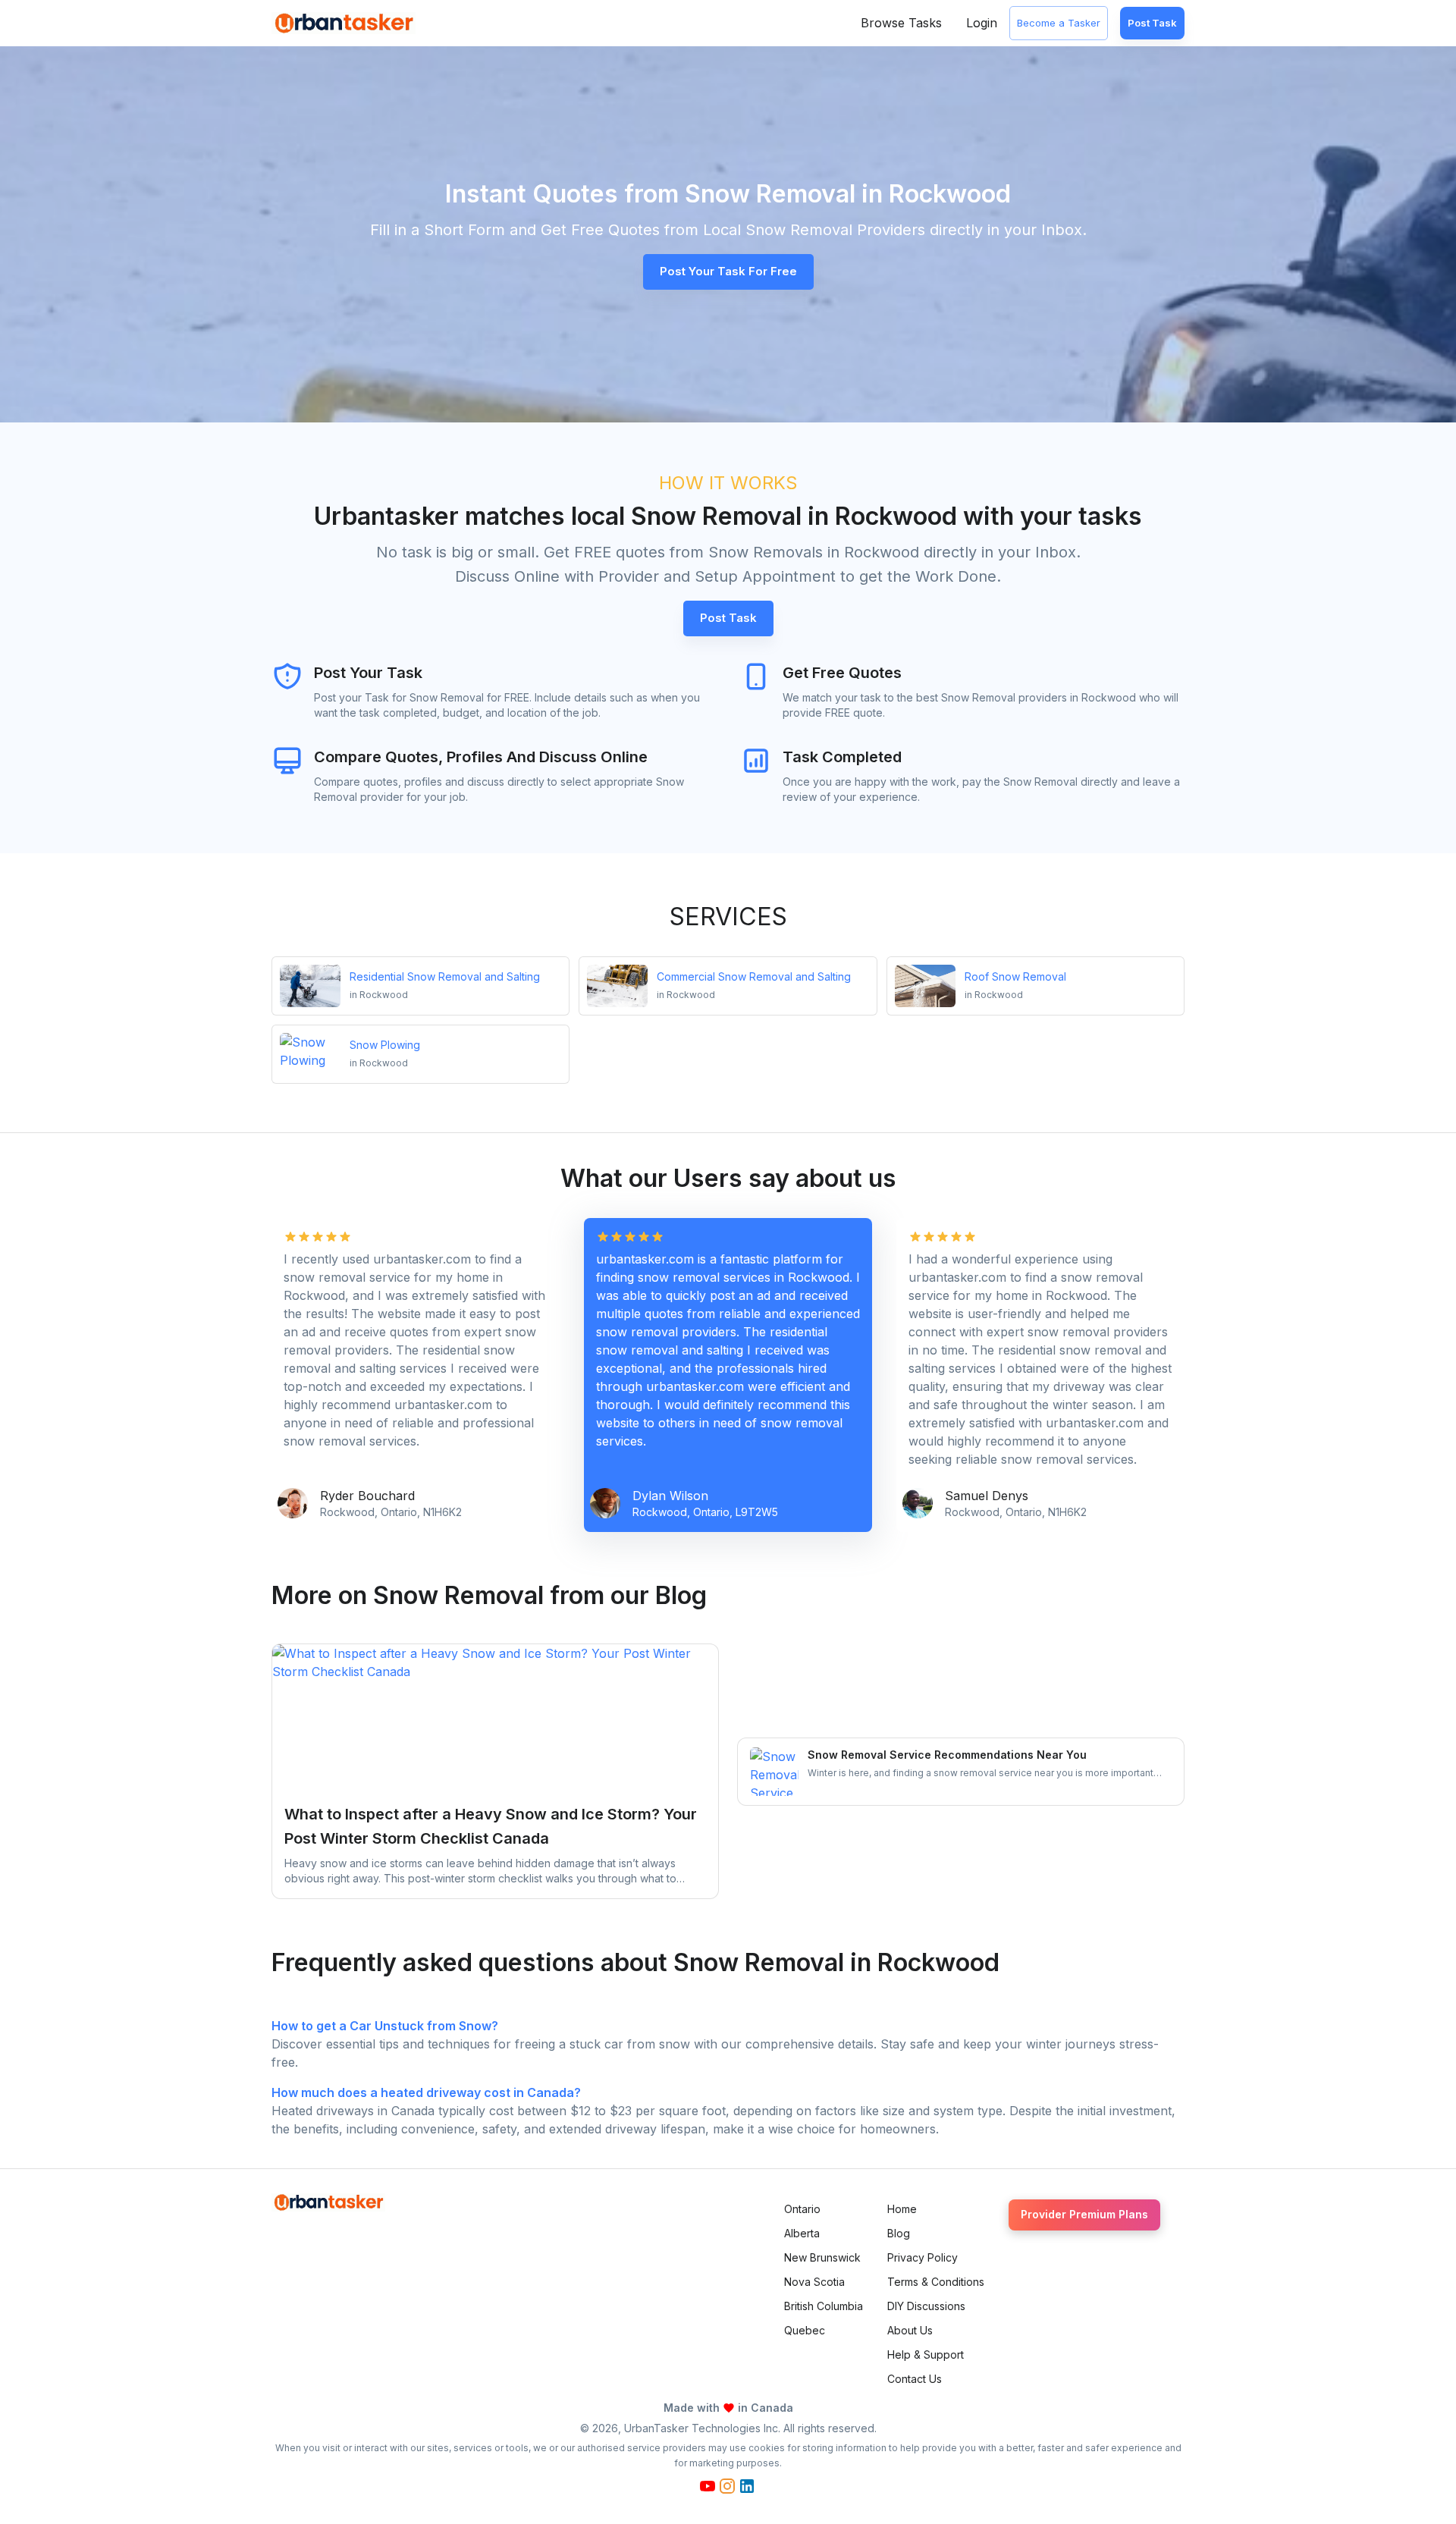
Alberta (802, 2233)
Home (902, 2209)
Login (982, 23)
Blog (899, 2233)
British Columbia (824, 2306)
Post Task (1152, 23)
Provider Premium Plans (1084, 2214)
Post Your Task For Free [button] (728, 271)
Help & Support (926, 2354)
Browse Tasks (901, 23)
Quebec (805, 2330)
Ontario (802, 2209)
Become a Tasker (1059, 23)
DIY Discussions (926, 2306)
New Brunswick (822, 2257)
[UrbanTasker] (328, 2202)
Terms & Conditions (936, 2282)
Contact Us (915, 2379)
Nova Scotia (814, 2282)
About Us (910, 2330)
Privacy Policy (923, 2257)
